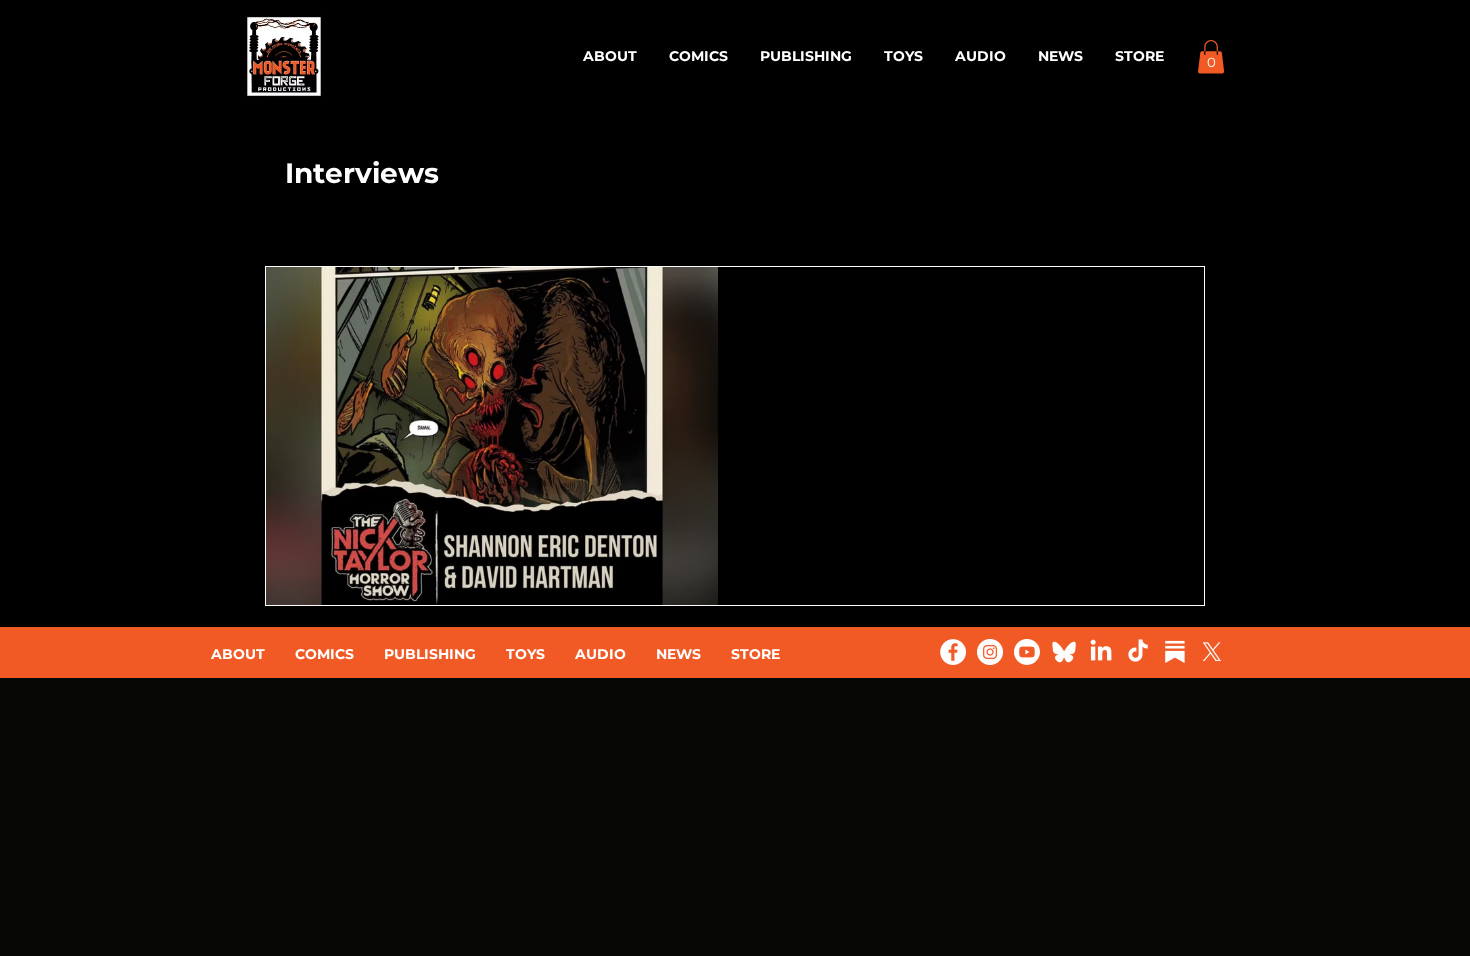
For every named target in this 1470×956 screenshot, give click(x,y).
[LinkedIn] (1101, 652)
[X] (1212, 652)
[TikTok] (1138, 652)
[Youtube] (1027, 652)
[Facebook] (953, 652)
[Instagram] (990, 652)
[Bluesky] (1064, 652)
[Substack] (1175, 652)
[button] (1211, 56)
